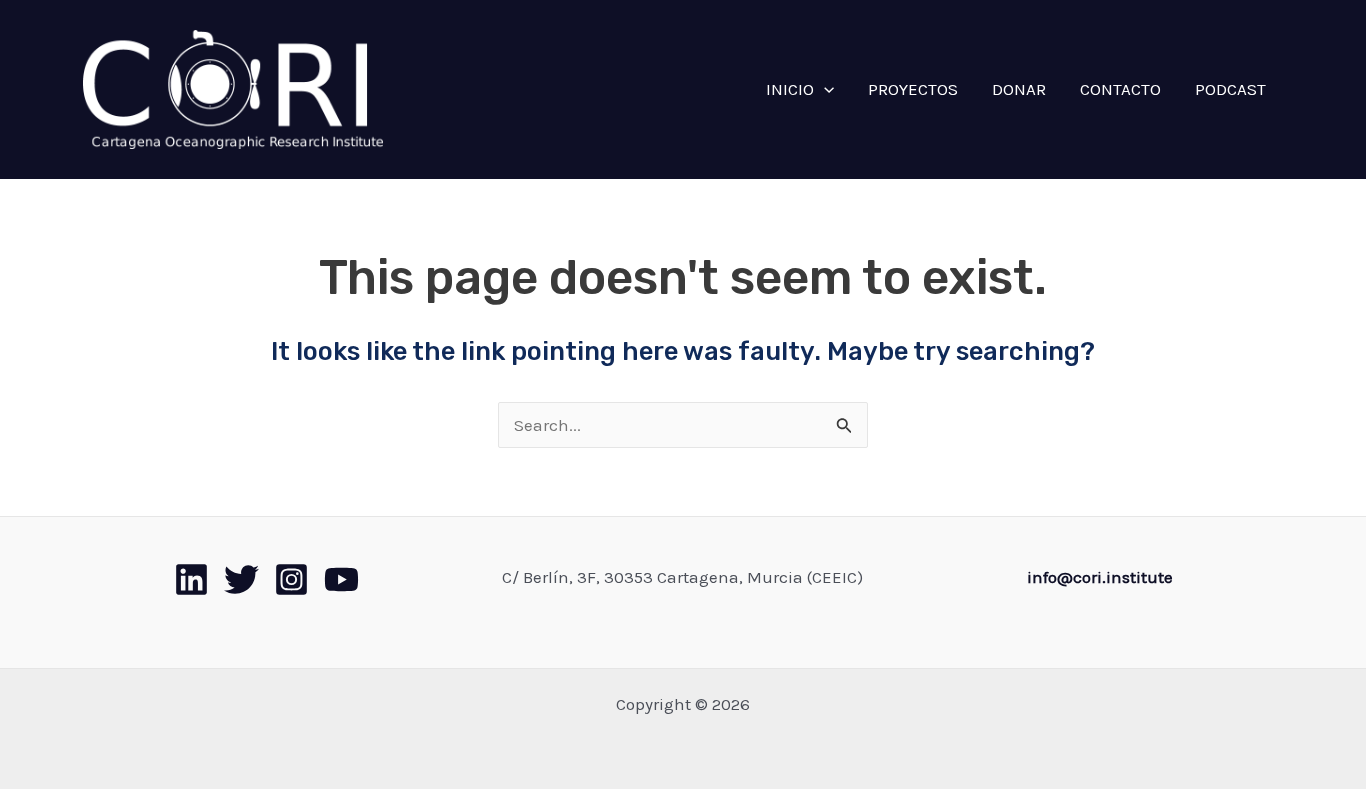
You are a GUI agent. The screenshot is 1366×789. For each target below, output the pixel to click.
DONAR (1019, 89)
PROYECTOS (913, 89)
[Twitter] (241, 579)
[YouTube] (341, 579)
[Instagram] (291, 579)
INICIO (790, 89)
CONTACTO (1120, 89)
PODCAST (1230, 89)
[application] (824, 89)
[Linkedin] (191, 579)
